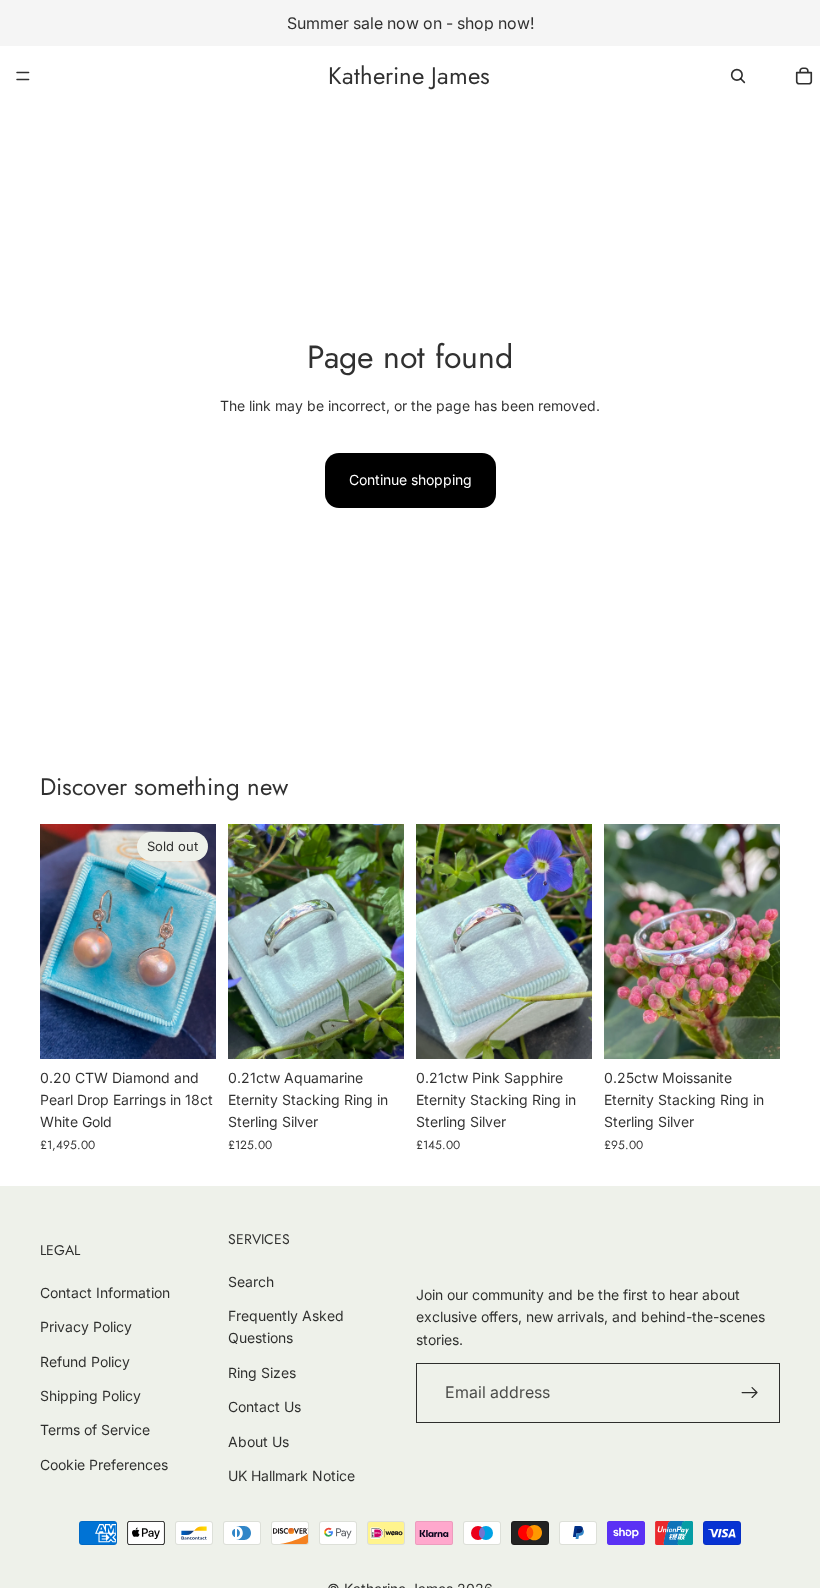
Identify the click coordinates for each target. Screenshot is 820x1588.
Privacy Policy (86, 1326)
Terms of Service (95, 1429)
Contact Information (105, 1292)
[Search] (738, 76)
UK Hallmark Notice (291, 1475)
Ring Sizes (262, 1372)
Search (251, 1281)
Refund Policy (85, 1361)
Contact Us (264, 1406)
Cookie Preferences (104, 1464)
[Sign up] (750, 1393)
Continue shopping (410, 479)
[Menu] (23, 76)
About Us (258, 1441)
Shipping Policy (90, 1395)
